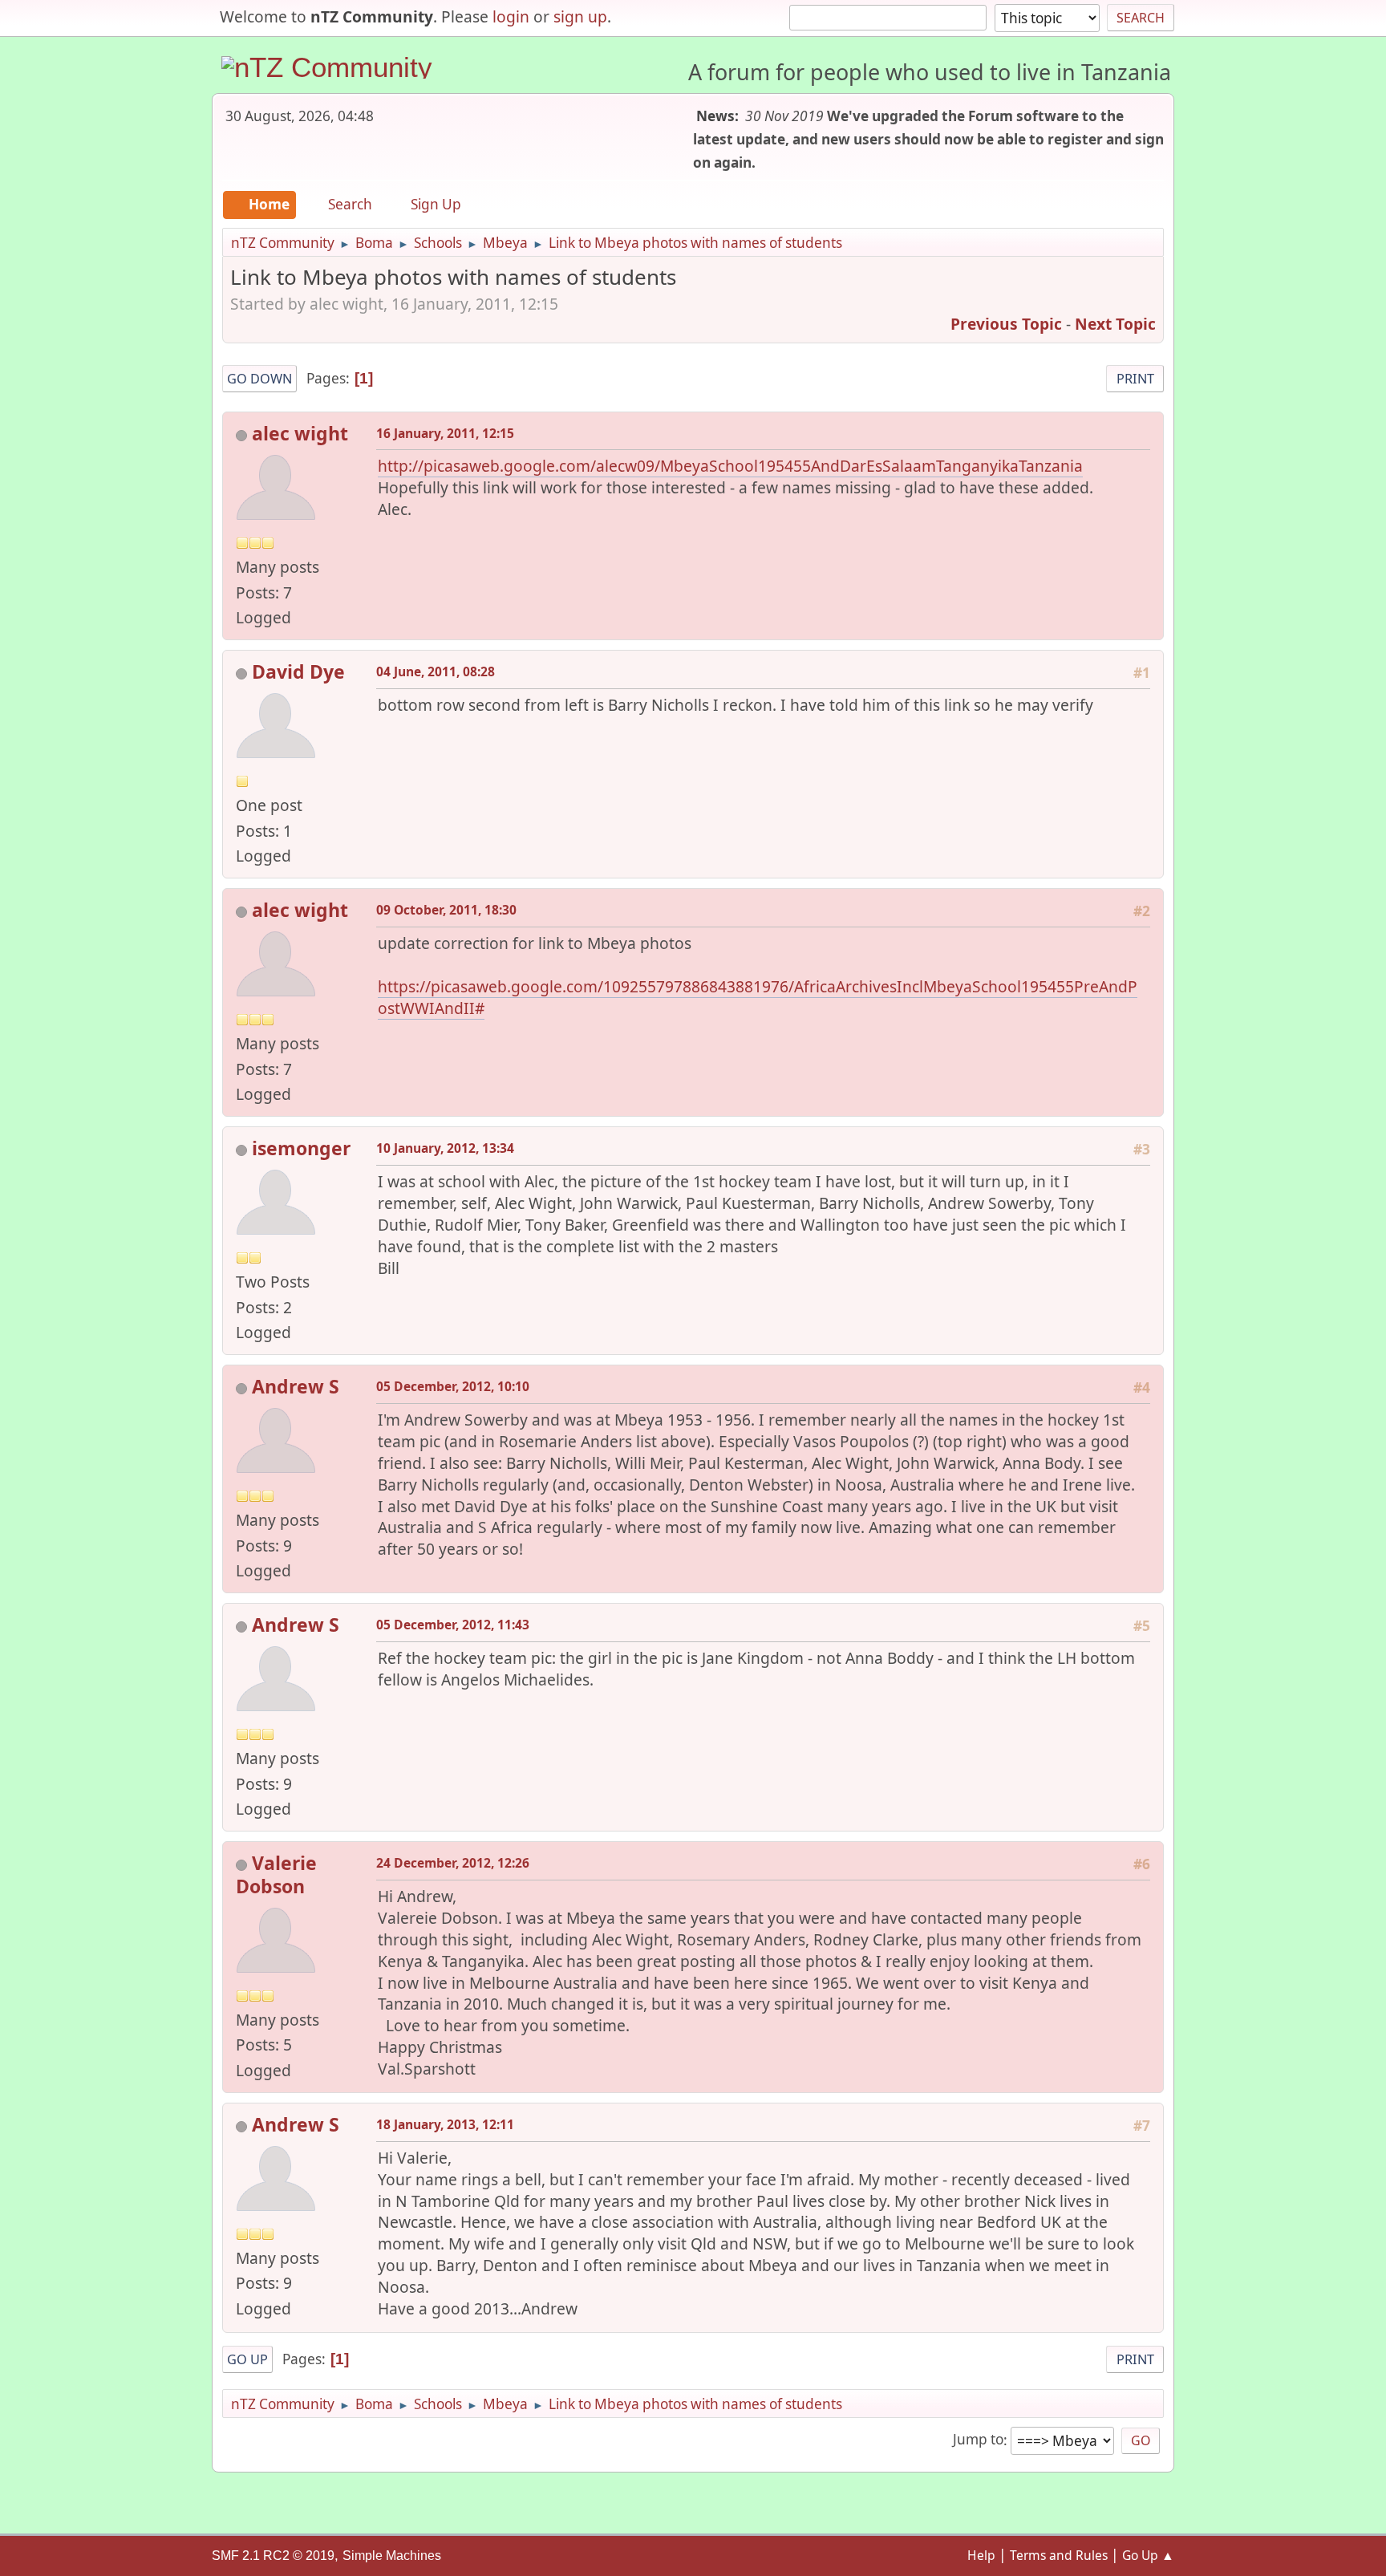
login (511, 16)
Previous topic (1006, 324)
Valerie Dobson (276, 1874)
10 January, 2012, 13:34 (445, 1148)
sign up (580, 16)
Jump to (978, 2440)
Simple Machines (392, 2556)
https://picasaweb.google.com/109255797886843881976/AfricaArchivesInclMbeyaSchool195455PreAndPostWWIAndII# (758, 997)
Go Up (247, 2359)
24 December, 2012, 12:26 (453, 1863)
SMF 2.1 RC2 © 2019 (273, 2556)
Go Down (259, 379)
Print (1135, 379)
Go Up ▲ (1148, 2555)
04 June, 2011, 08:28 (436, 671)
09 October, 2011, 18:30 (446, 910)
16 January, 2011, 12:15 (445, 433)
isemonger (301, 1148)
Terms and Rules (1059, 2555)
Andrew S (296, 1386)
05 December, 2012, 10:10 (453, 1386)
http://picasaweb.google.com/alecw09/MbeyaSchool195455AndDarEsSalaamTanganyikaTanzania (730, 466)
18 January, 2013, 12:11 (445, 2124)
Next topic (1115, 324)
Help (981, 2555)
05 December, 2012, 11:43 (453, 1625)
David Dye (298, 671)
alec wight (300, 433)
